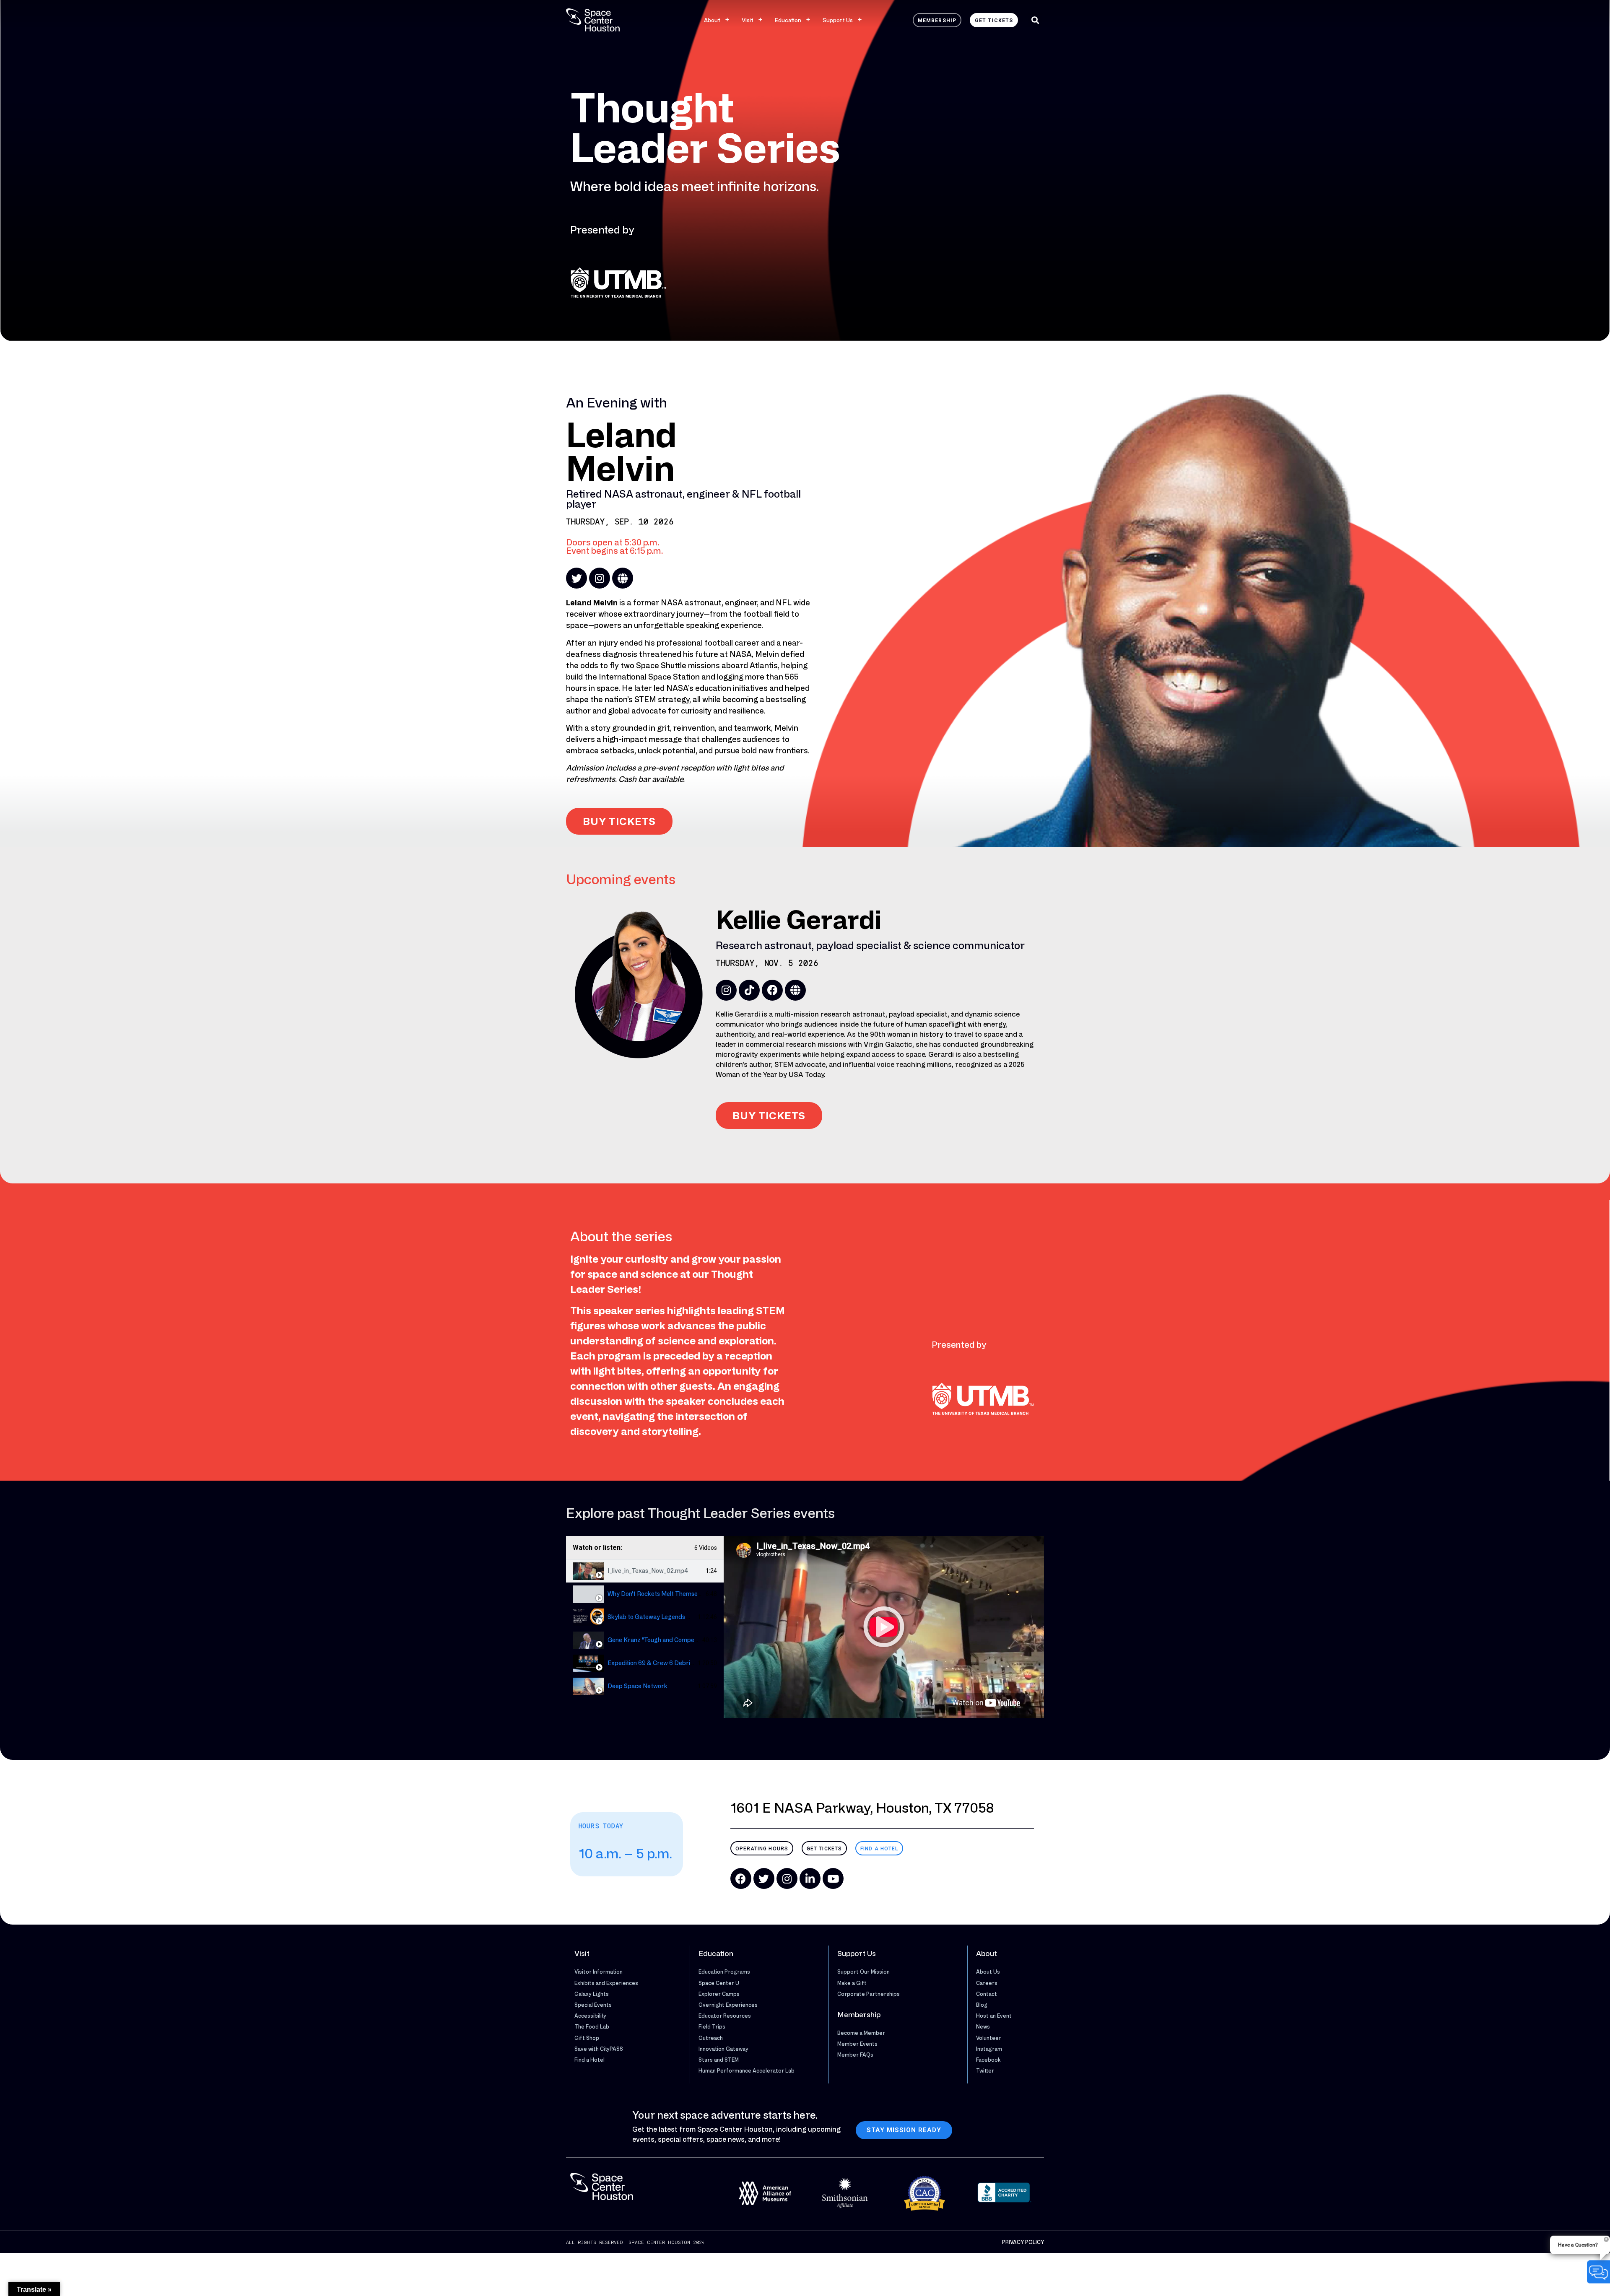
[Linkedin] (810, 1878)
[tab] (645, 1571)
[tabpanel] (884, 1627)
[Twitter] (576, 578)
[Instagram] (600, 578)
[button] (1035, 20)
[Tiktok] (749, 990)
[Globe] (623, 578)
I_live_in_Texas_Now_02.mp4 (648, 1571)
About (712, 20)
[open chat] (1598, 2272)
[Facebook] (772, 990)
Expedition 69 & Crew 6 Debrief (652, 1663)
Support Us (838, 20)
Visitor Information (599, 1972)
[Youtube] (833, 1878)
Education (788, 20)
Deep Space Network (638, 1686)
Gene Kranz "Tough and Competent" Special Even (676, 1640)
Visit (748, 20)
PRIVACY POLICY (1023, 2242)
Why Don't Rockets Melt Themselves (658, 1594)
